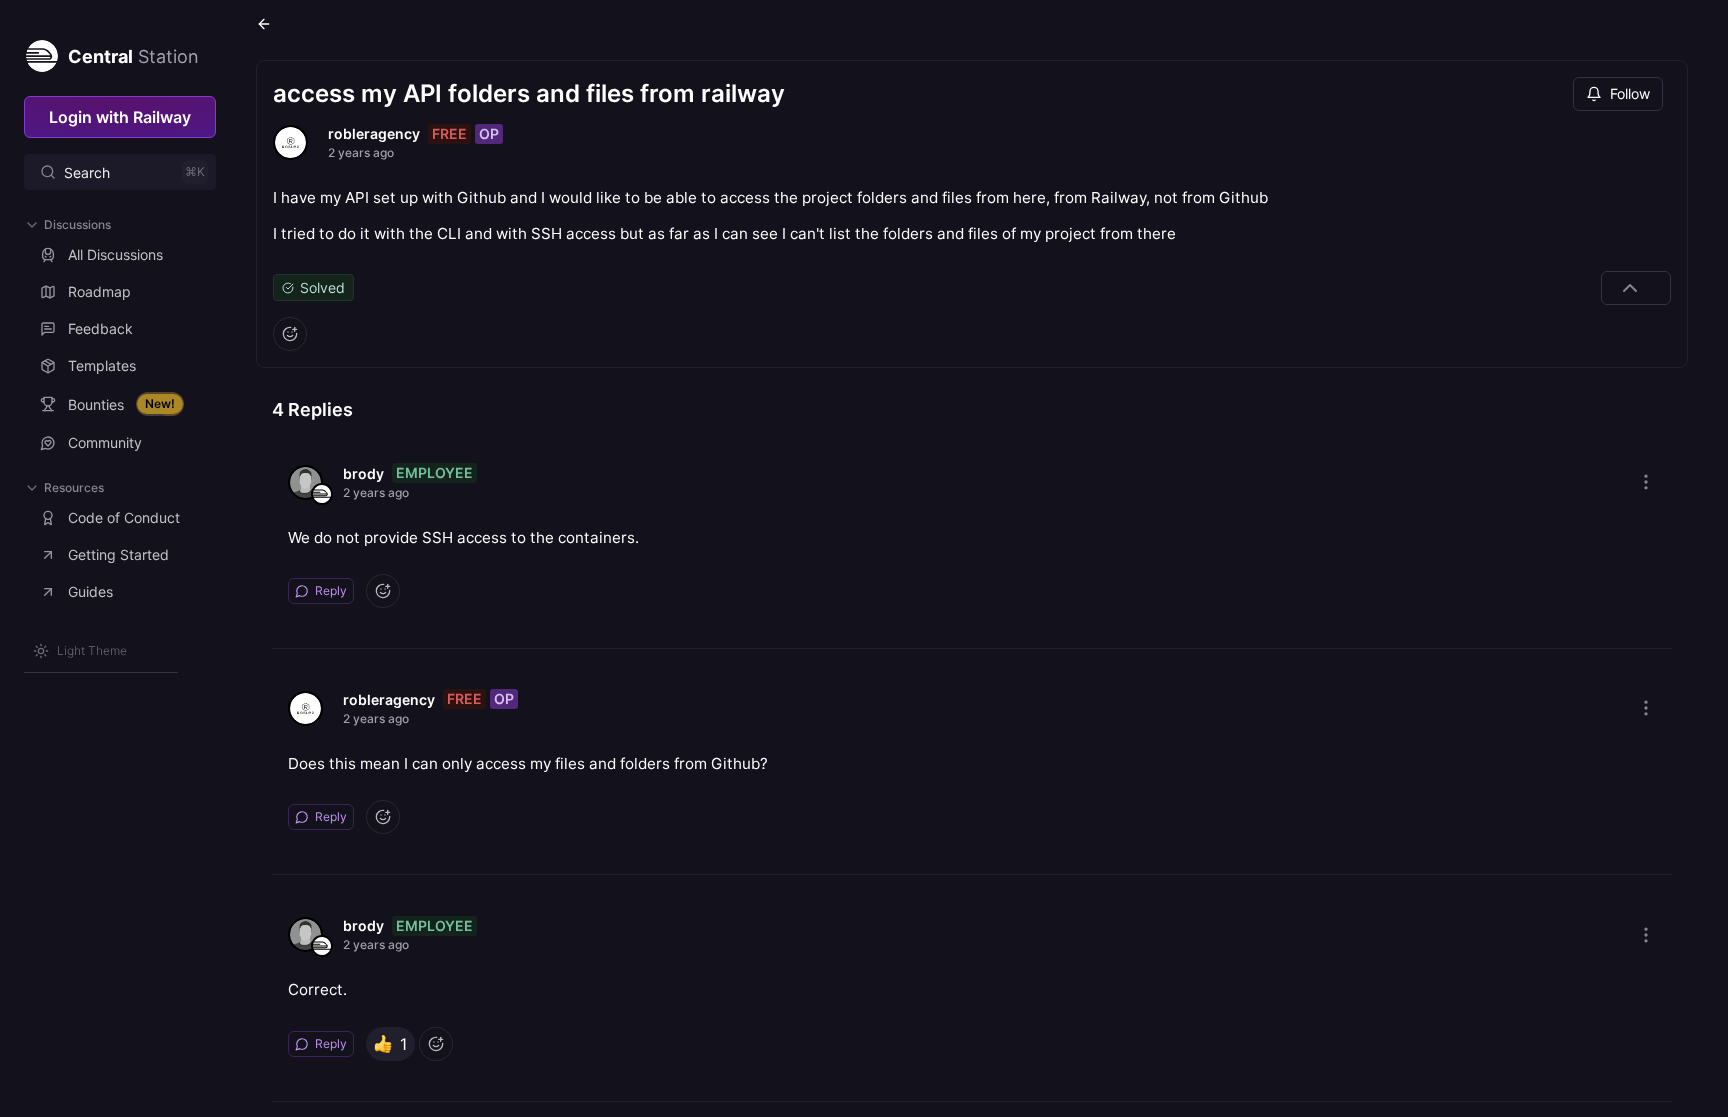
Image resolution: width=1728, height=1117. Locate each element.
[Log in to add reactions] (290, 334)
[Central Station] (41, 52)
